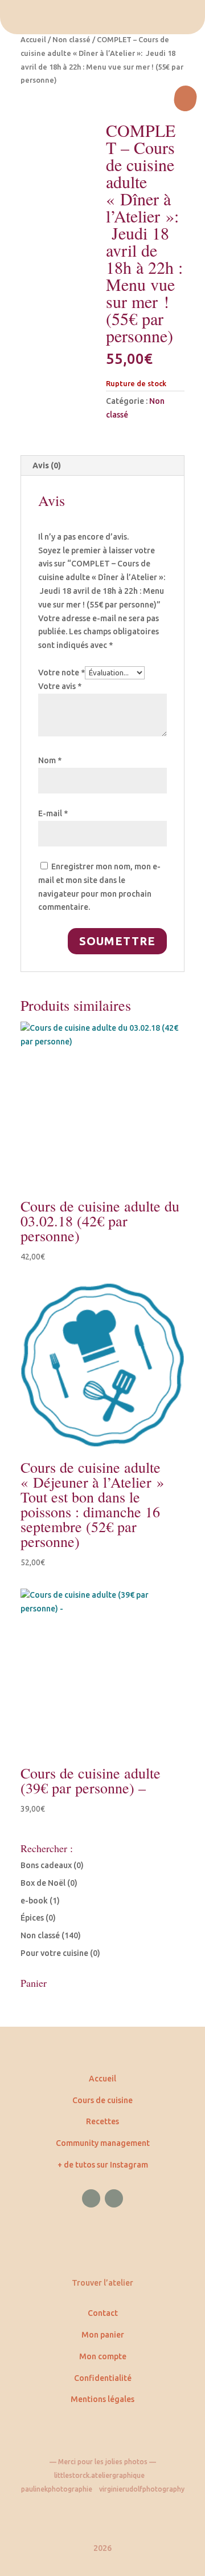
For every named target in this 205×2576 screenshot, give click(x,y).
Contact (103, 2313)
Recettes (102, 2121)
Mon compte (103, 2356)
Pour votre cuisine (54, 1953)
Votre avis (60, 686)
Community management (103, 2143)
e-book (34, 1901)
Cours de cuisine (102, 2100)
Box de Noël (43, 1883)
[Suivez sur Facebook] (91, 2198)
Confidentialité (103, 2378)
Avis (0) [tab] (47, 465)
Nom (50, 760)
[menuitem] (102, 17)
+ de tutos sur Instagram (103, 2165)
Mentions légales (102, 2399)
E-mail (53, 813)
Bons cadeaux (46, 1865)
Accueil (33, 39)
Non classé (71, 39)
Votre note (61, 673)
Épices (32, 1918)
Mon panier (103, 2335)
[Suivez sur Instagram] (114, 2198)
